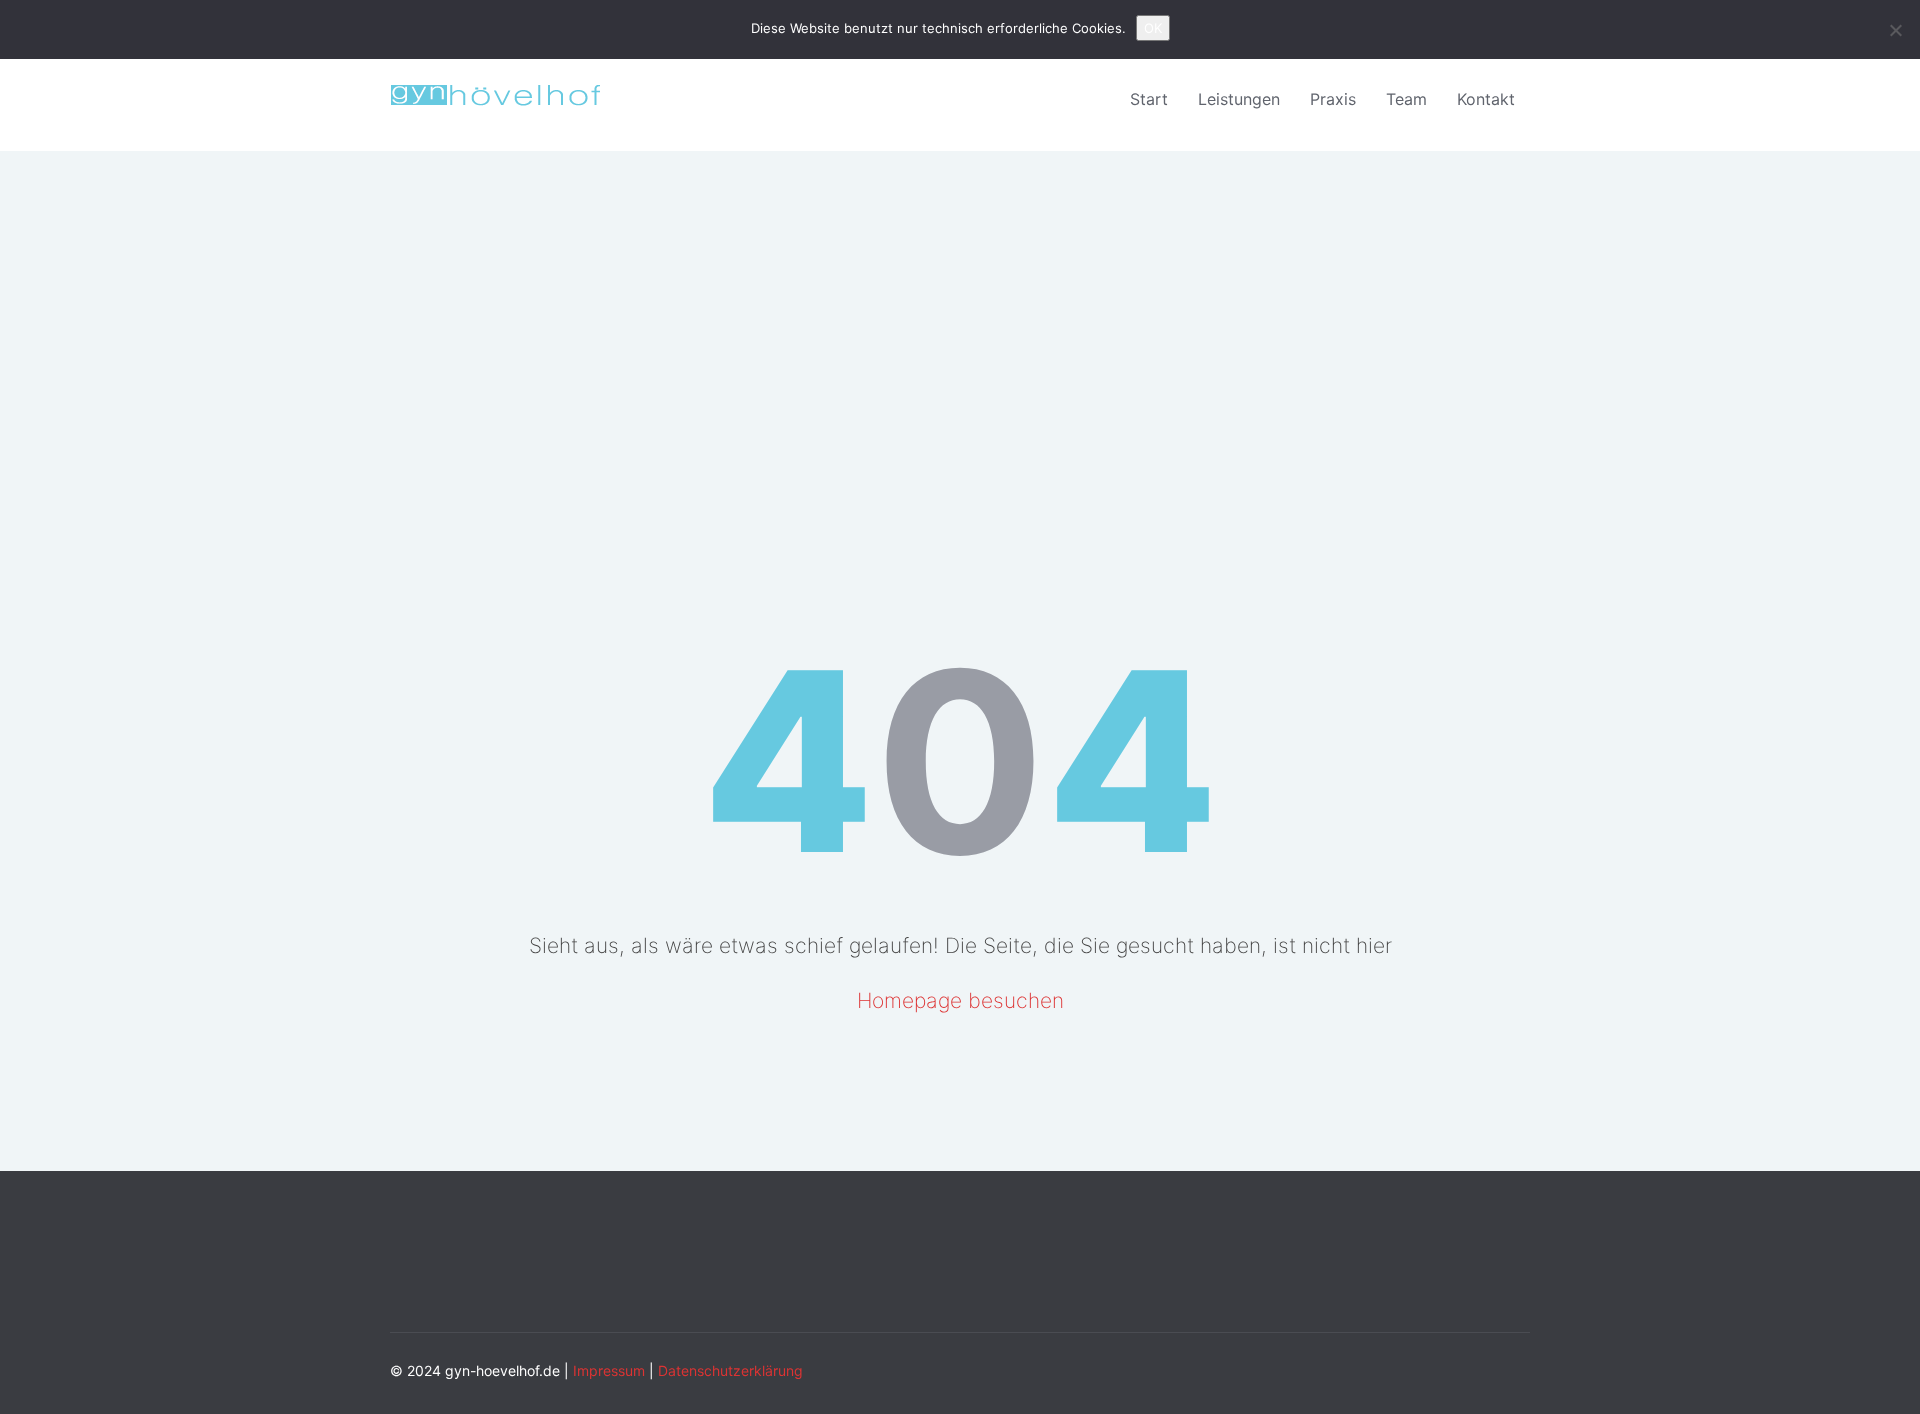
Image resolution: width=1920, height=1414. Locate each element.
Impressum (609, 1370)
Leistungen (1239, 99)
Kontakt (1486, 99)
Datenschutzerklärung (730, 1370)
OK (1153, 28)
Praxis (1333, 99)
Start (1149, 99)
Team (1406, 99)
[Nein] (1895, 30)
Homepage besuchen (960, 1000)
